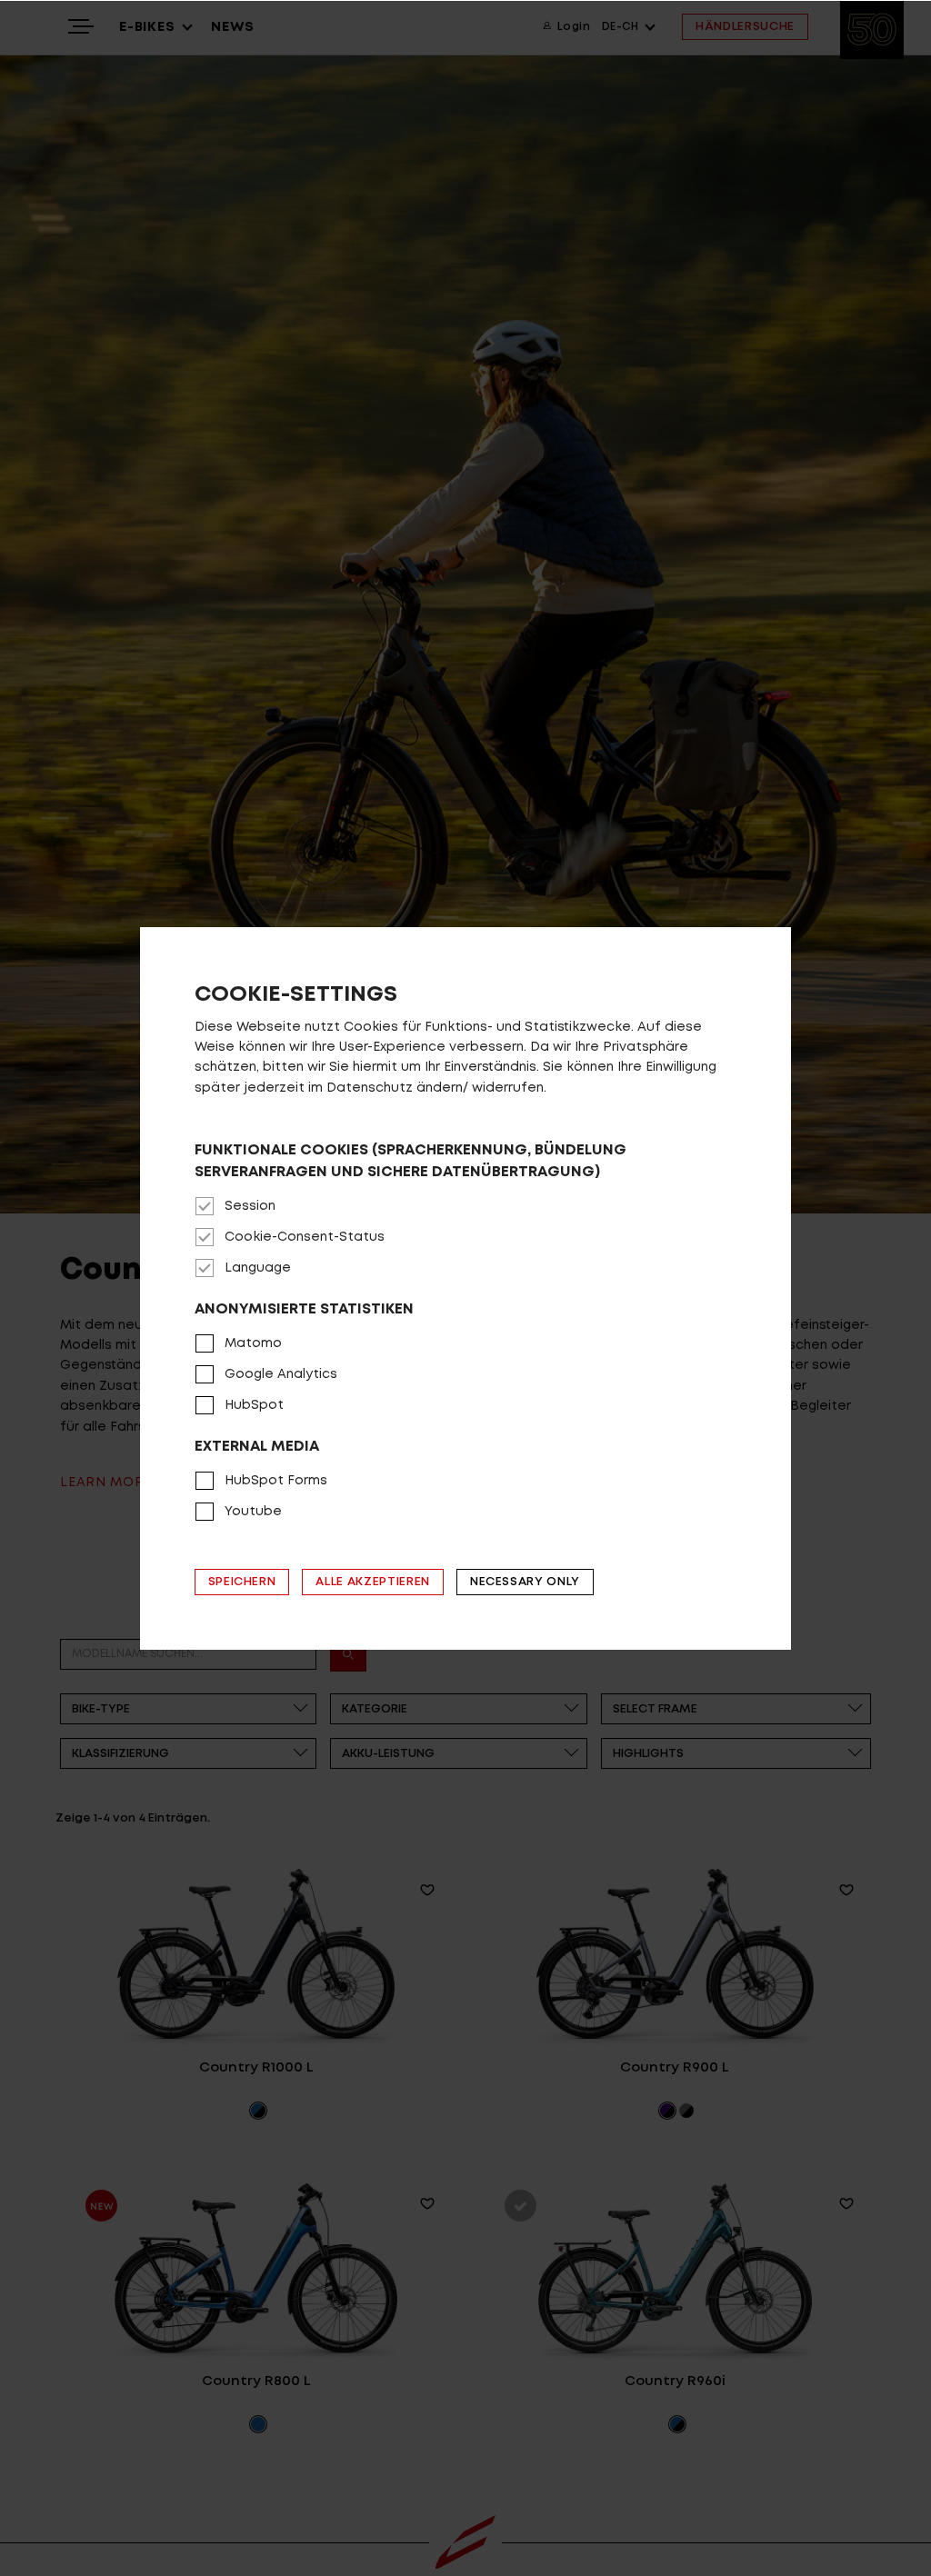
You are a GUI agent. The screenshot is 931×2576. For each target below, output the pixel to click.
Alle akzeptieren (372, 1582)
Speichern (242, 1582)
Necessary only (525, 1582)
